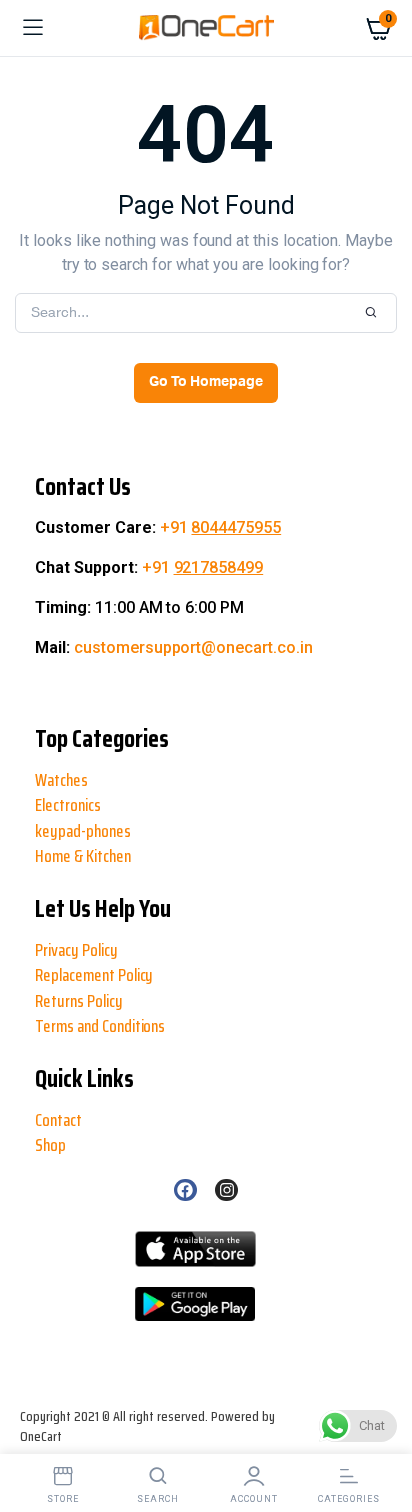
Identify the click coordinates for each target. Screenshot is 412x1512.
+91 (221, 527)
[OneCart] (206, 28)
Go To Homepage (206, 382)
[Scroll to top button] (32, 1432)
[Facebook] (185, 1190)
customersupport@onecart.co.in (193, 647)
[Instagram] (226, 1190)
